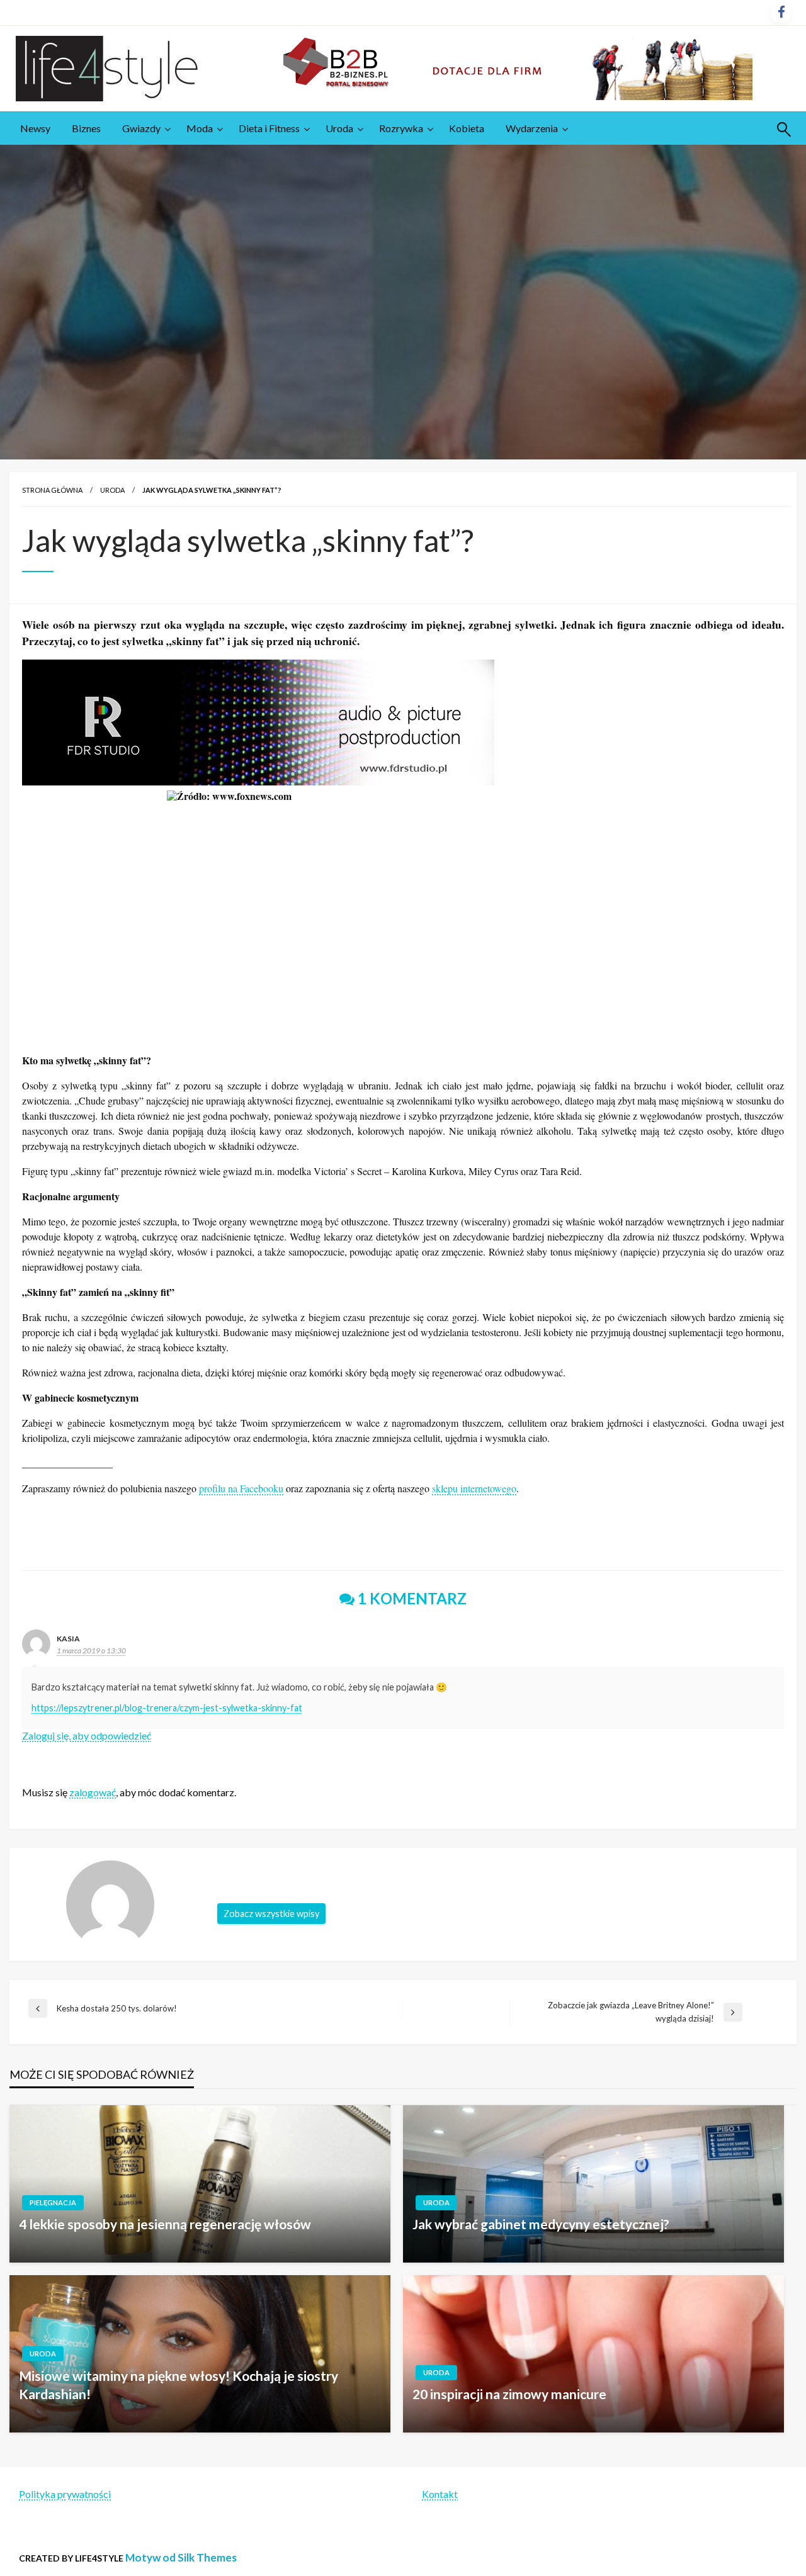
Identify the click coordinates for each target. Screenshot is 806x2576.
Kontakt (440, 2494)
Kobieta (467, 128)
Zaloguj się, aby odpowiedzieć (87, 1735)
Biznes (86, 128)
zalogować (93, 1792)
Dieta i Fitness (269, 128)
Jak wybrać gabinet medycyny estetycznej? (541, 2224)
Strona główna (52, 490)
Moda (200, 128)
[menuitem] (35, 128)
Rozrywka (401, 128)
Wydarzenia (532, 128)
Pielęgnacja (53, 2202)
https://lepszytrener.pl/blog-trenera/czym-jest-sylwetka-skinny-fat (167, 1708)
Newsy (35, 128)
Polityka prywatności (65, 2494)
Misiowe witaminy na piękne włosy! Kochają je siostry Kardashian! (179, 2385)
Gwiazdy (141, 128)
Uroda (339, 128)
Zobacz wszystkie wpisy (271, 1914)
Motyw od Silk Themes (181, 2557)
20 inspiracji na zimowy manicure (509, 2394)
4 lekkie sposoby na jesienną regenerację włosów (165, 2224)
